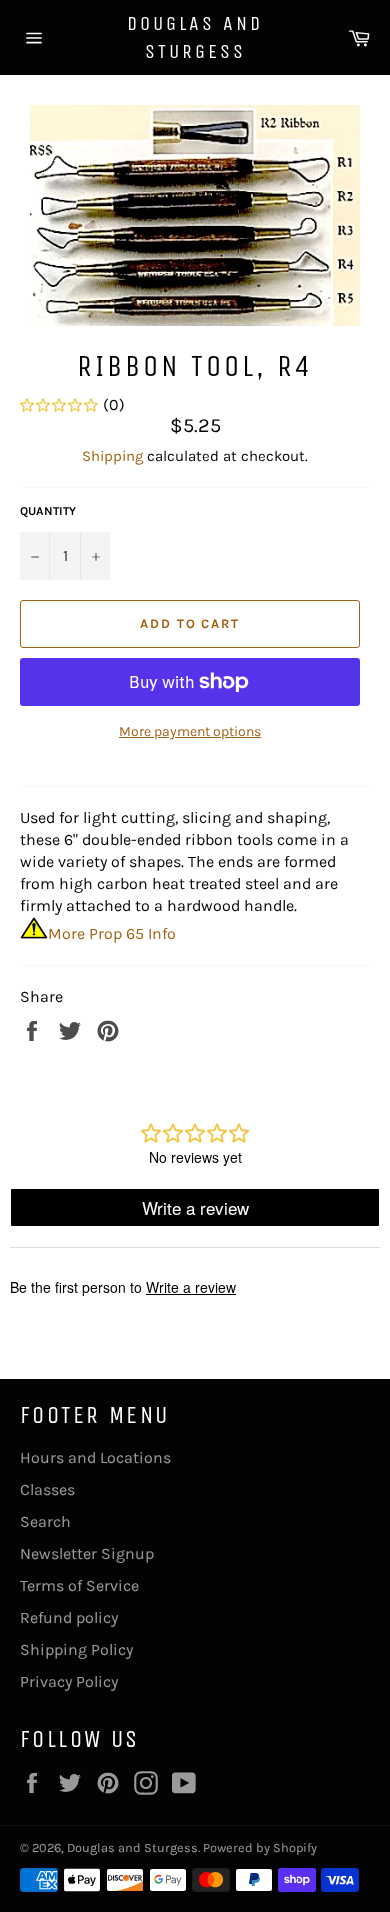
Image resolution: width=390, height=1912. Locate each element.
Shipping (112, 456)
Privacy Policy (69, 1681)
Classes (47, 1489)
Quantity (48, 511)
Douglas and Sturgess (195, 37)
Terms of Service (79, 1585)
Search (45, 1521)
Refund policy (69, 1617)
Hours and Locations (95, 1457)
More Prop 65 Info (112, 933)
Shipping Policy (76, 1649)
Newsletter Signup (87, 1553)
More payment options (190, 731)
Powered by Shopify (260, 1847)
